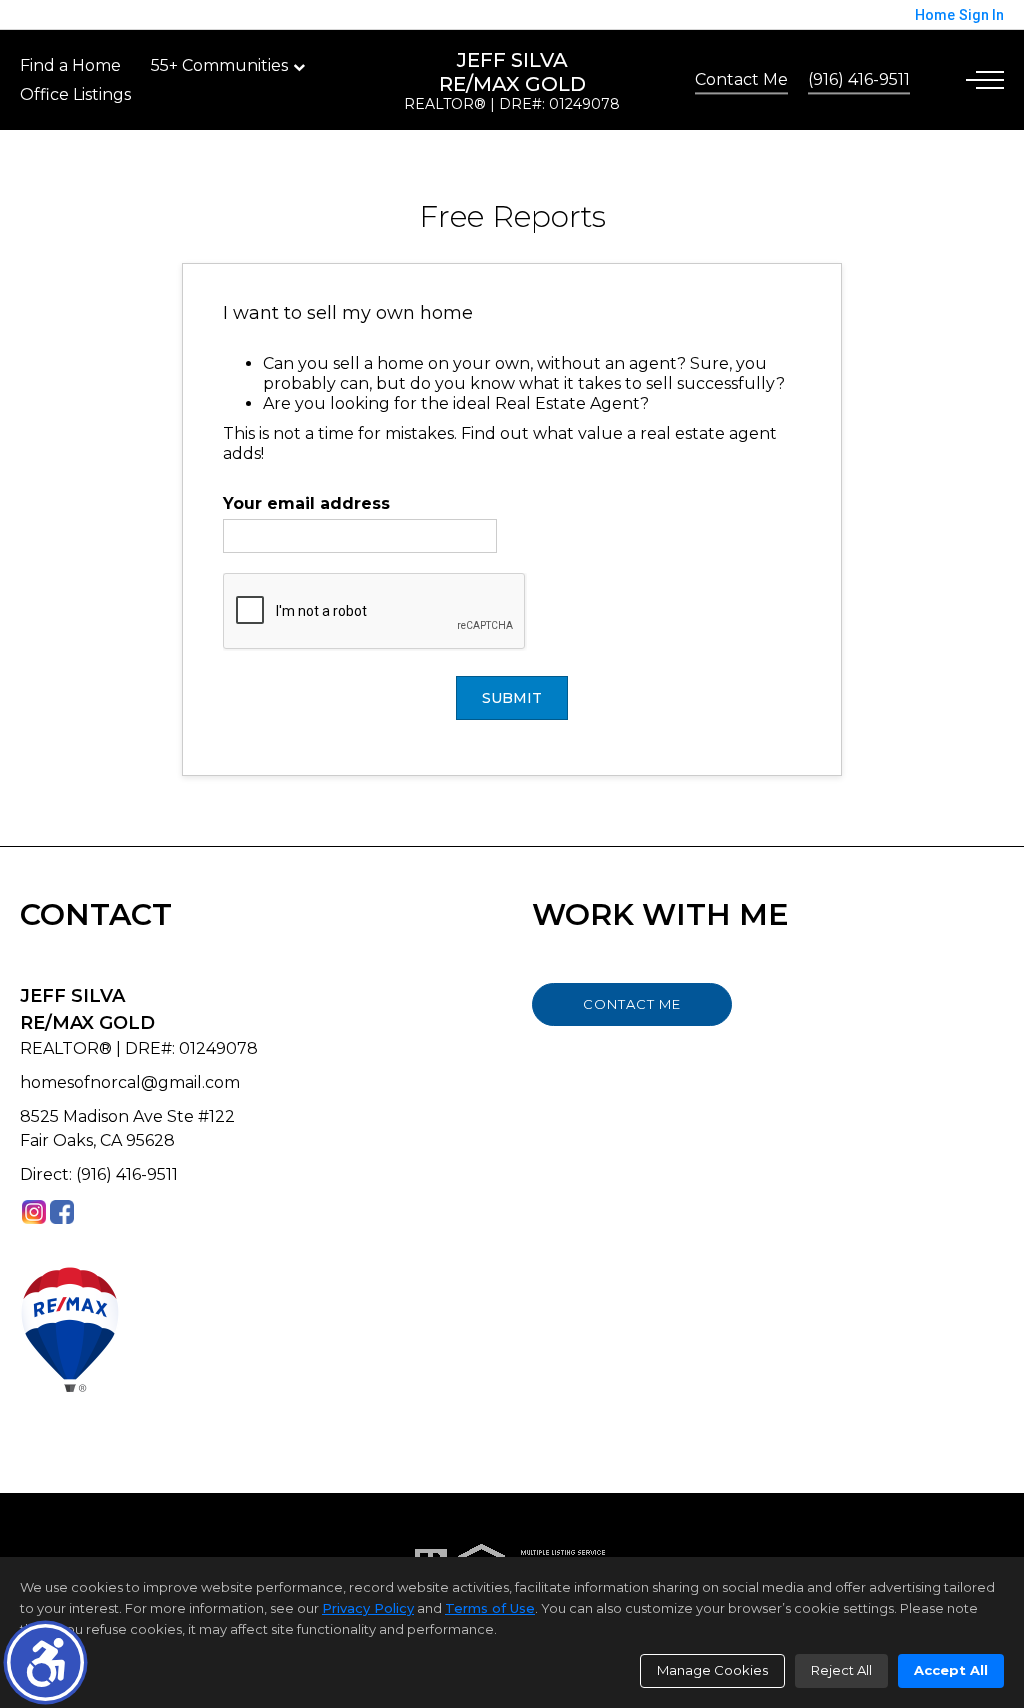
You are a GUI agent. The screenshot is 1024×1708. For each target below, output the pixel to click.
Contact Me (741, 79)
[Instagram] (34, 1211)
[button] (45, 1662)
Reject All (841, 1670)
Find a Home (70, 65)
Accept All (951, 1670)
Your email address (306, 503)
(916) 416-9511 (859, 79)
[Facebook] (62, 1211)
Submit (512, 698)
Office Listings (75, 94)
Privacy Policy (368, 1608)
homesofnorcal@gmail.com (130, 1082)
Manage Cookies (712, 1670)
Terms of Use (490, 1608)
